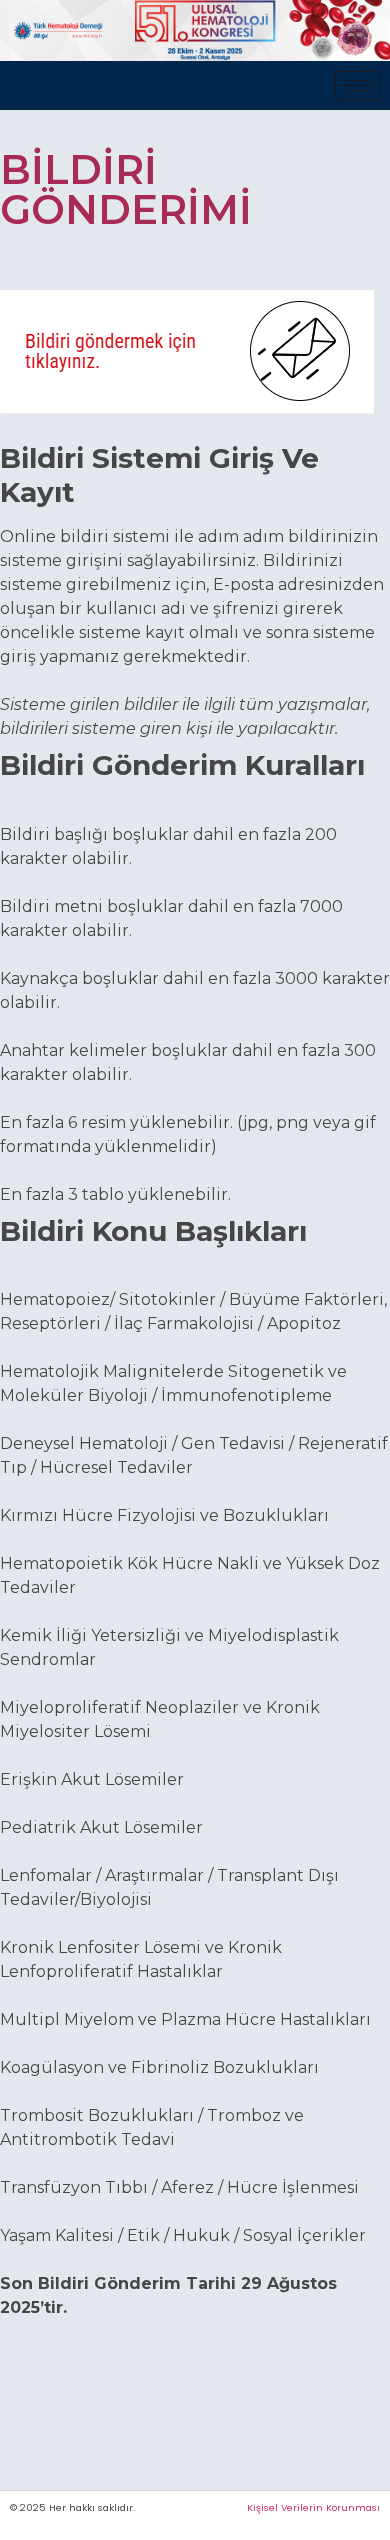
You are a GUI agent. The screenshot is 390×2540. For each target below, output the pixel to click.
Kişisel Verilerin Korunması (313, 2507)
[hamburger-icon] (357, 85)
